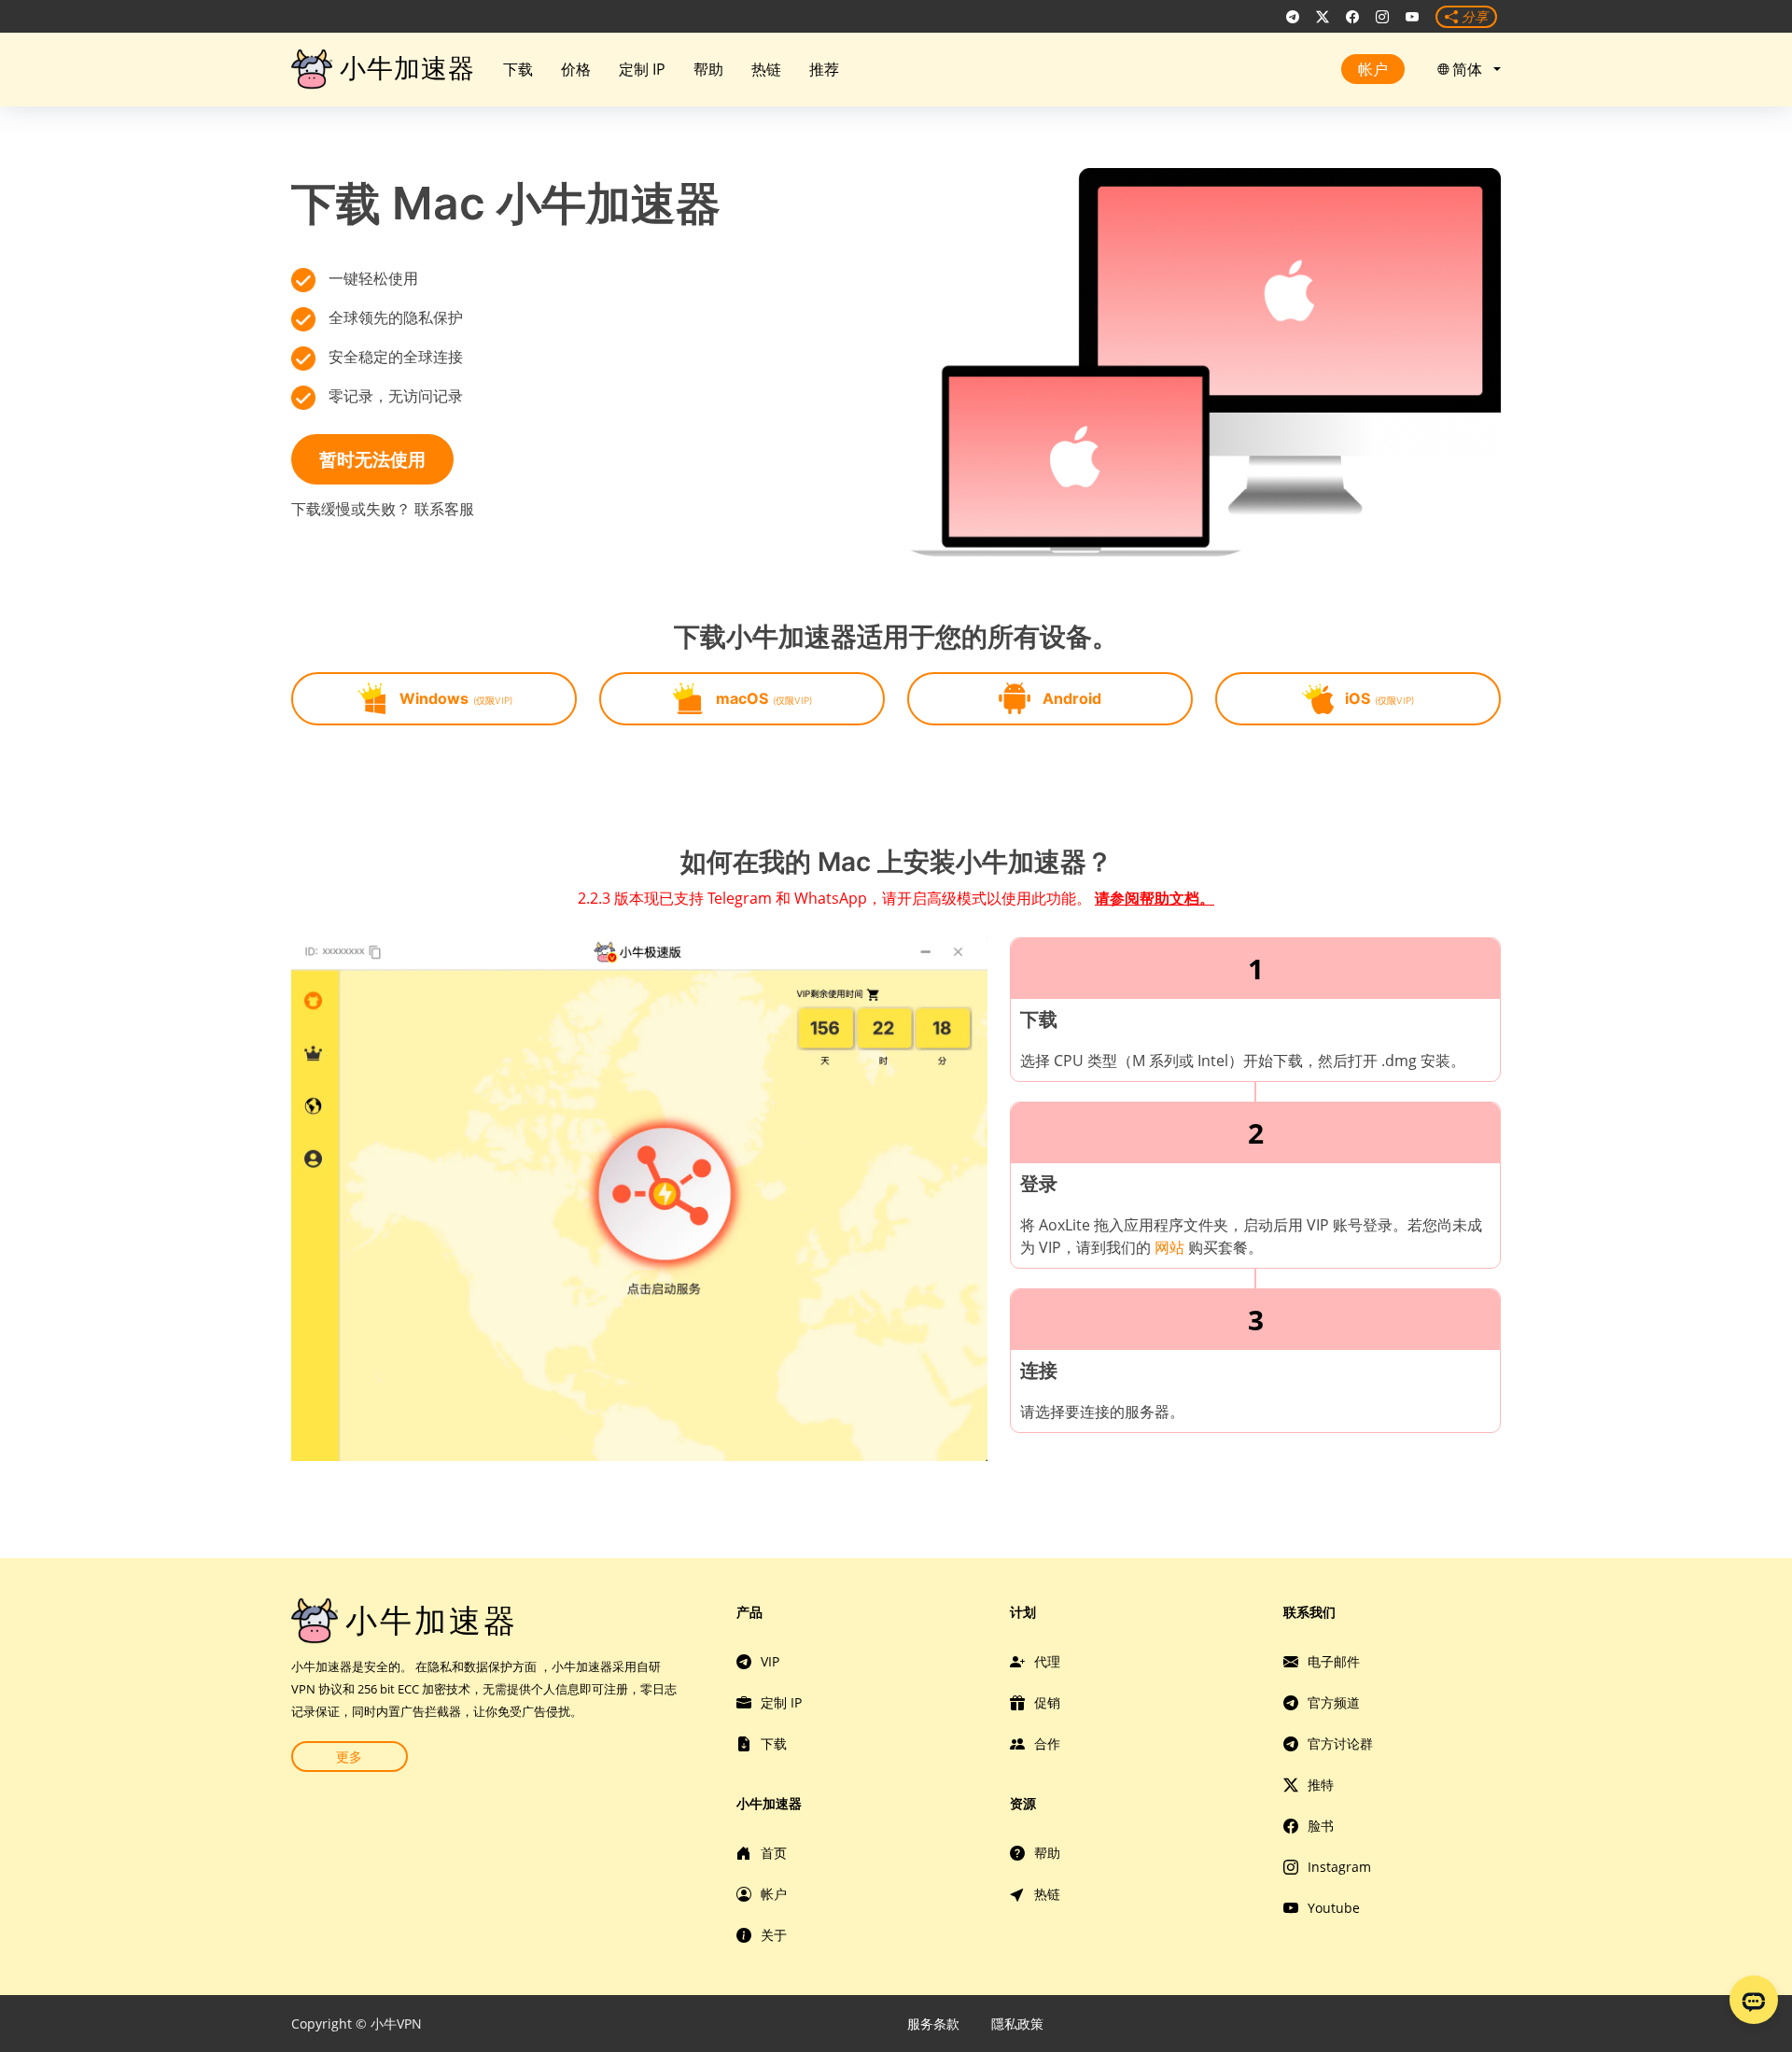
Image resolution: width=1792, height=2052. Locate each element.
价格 (576, 69)
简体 (1471, 69)
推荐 (824, 69)
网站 (1169, 1247)
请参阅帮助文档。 (1155, 898)
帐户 (1373, 69)
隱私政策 (1017, 2024)
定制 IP (642, 69)
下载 (518, 69)
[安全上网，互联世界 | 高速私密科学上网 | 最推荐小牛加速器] (1293, 17)
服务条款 (933, 2024)
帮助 (708, 69)
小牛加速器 (407, 68)
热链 (766, 69)
